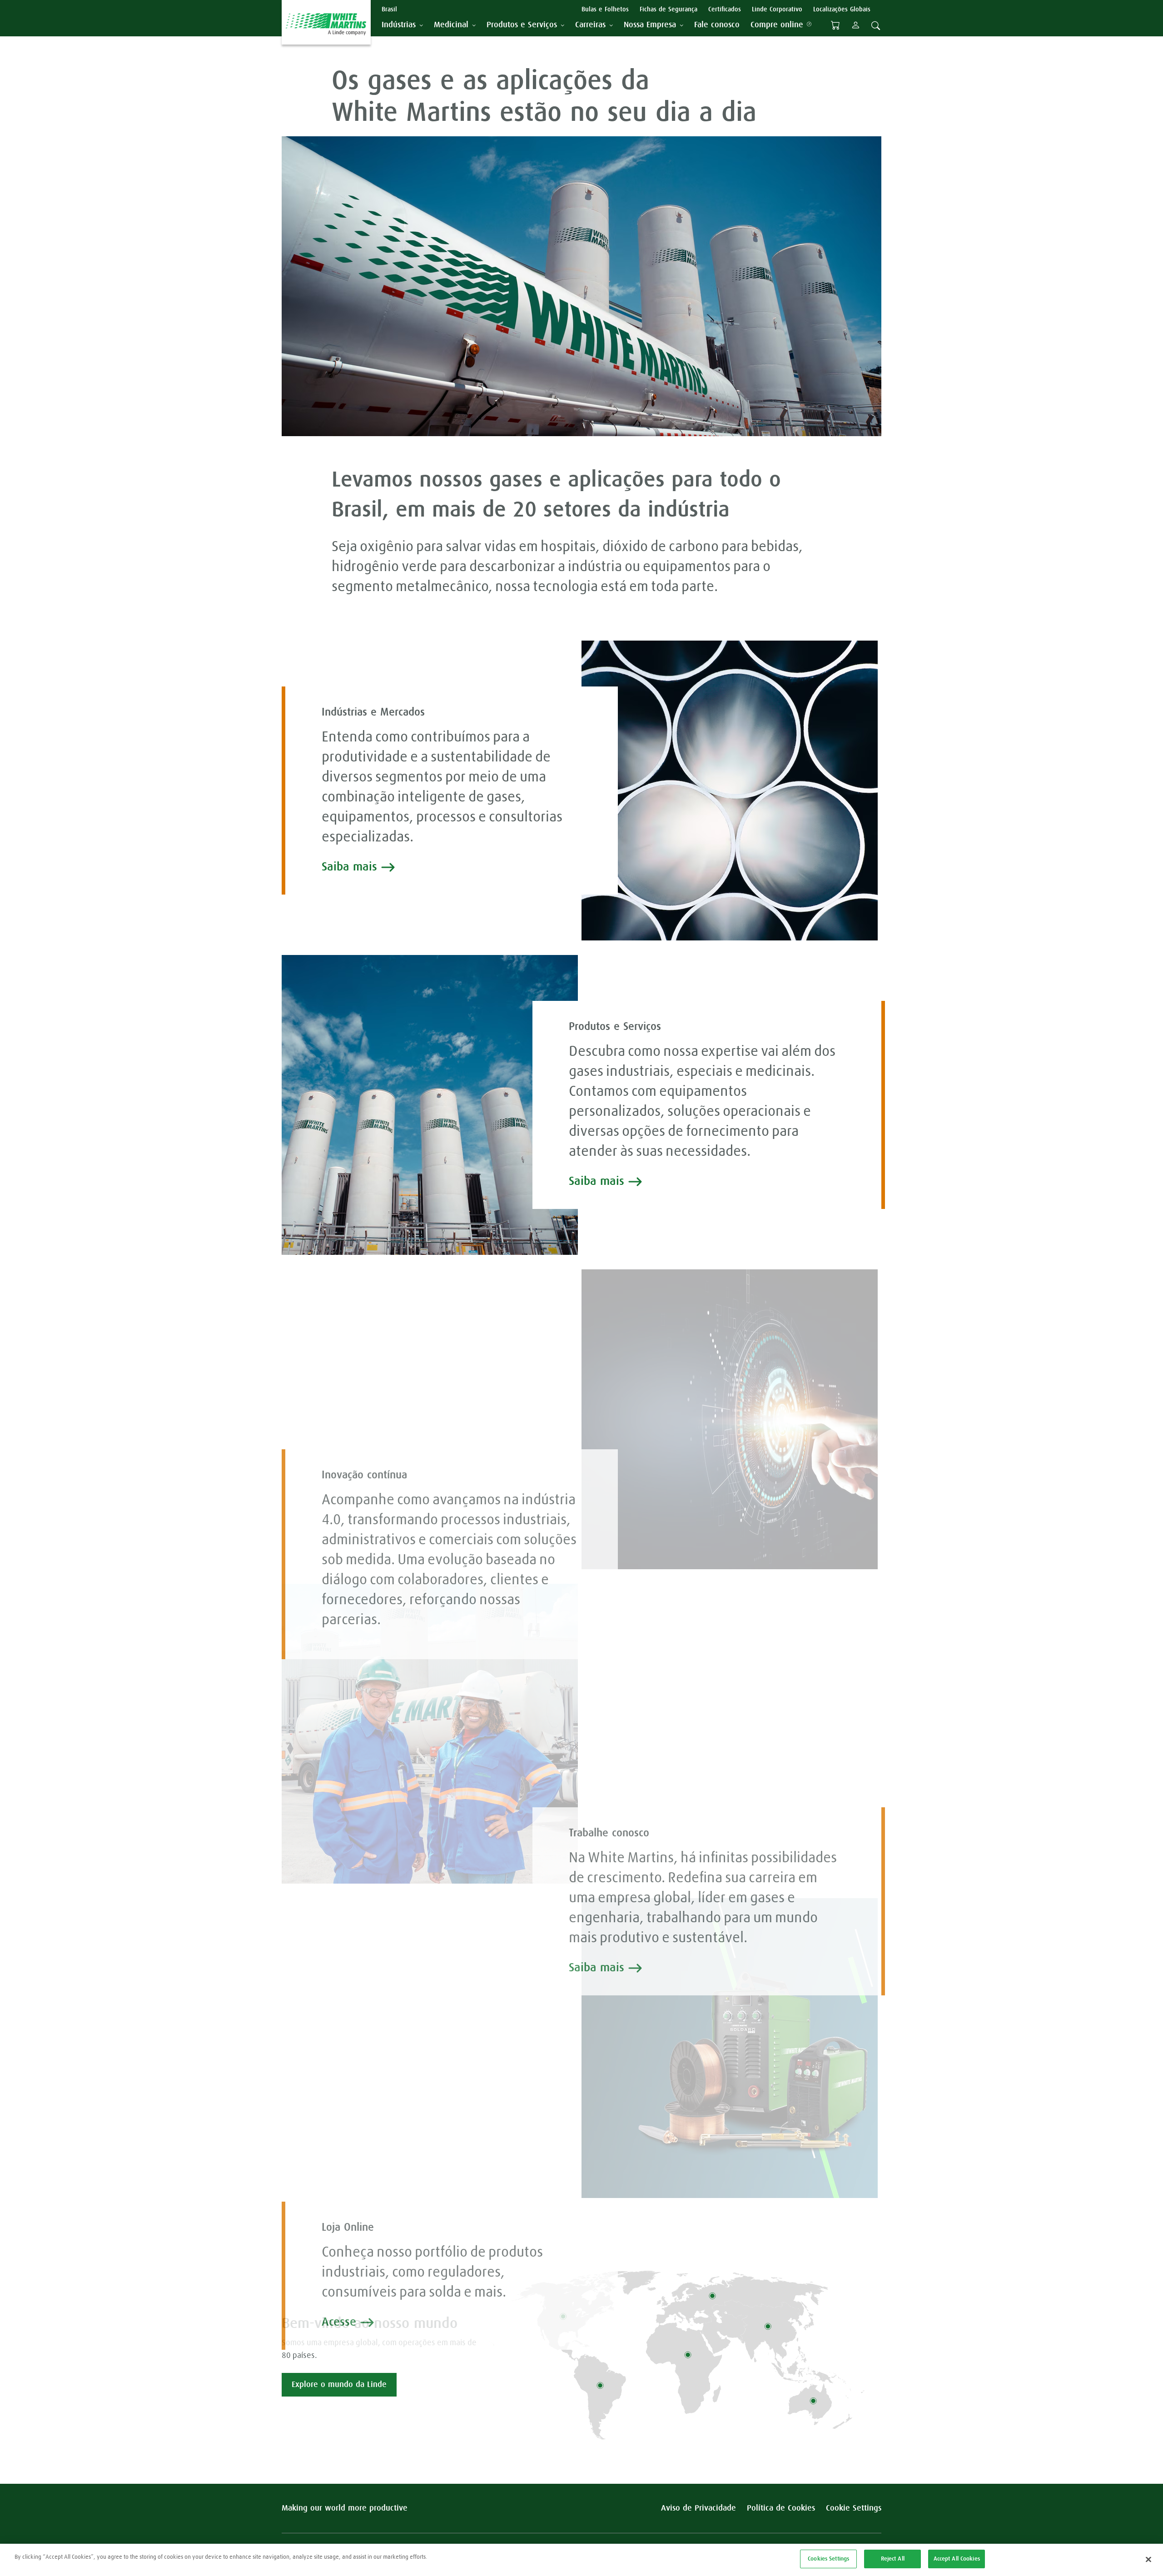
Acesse (339, 2322)
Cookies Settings (828, 2559)
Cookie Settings (854, 2508)
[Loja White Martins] (835, 25)
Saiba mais (349, 867)
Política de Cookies (781, 2508)
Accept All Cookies (957, 2559)
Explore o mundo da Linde (339, 2385)
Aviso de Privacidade (698, 2508)
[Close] (1148, 2559)
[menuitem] (717, 25)
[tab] (402, 25)
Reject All (893, 2559)
